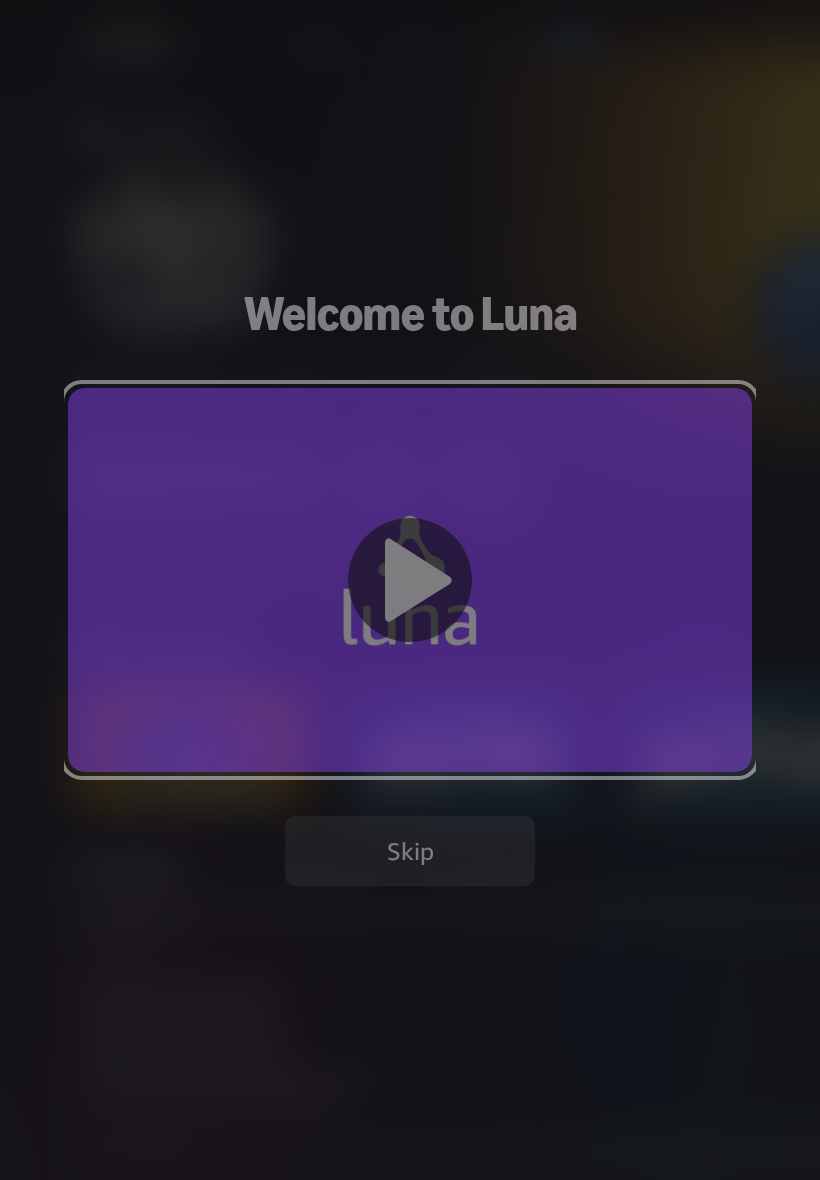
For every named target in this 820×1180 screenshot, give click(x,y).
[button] (410, 579)
